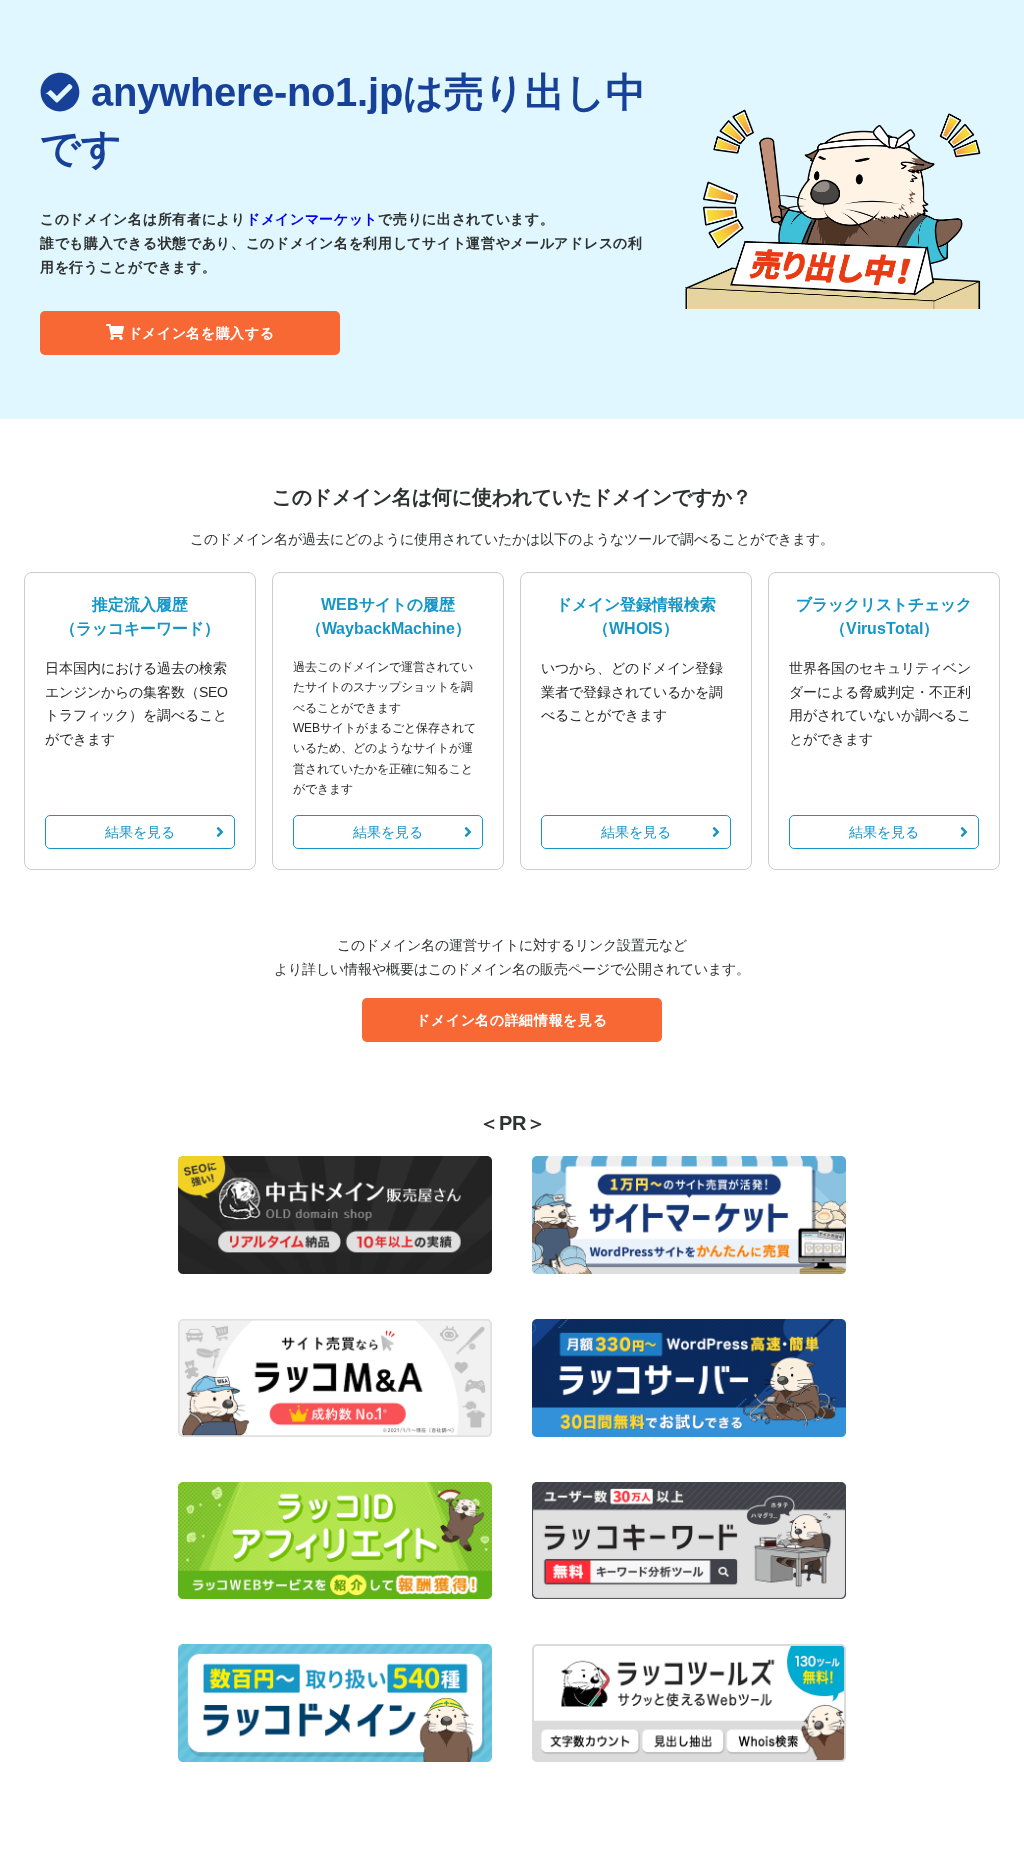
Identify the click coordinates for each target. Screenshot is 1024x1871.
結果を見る (140, 832)
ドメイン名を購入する (201, 333)
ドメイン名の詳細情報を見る (511, 1020)
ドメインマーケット (312, 219)
